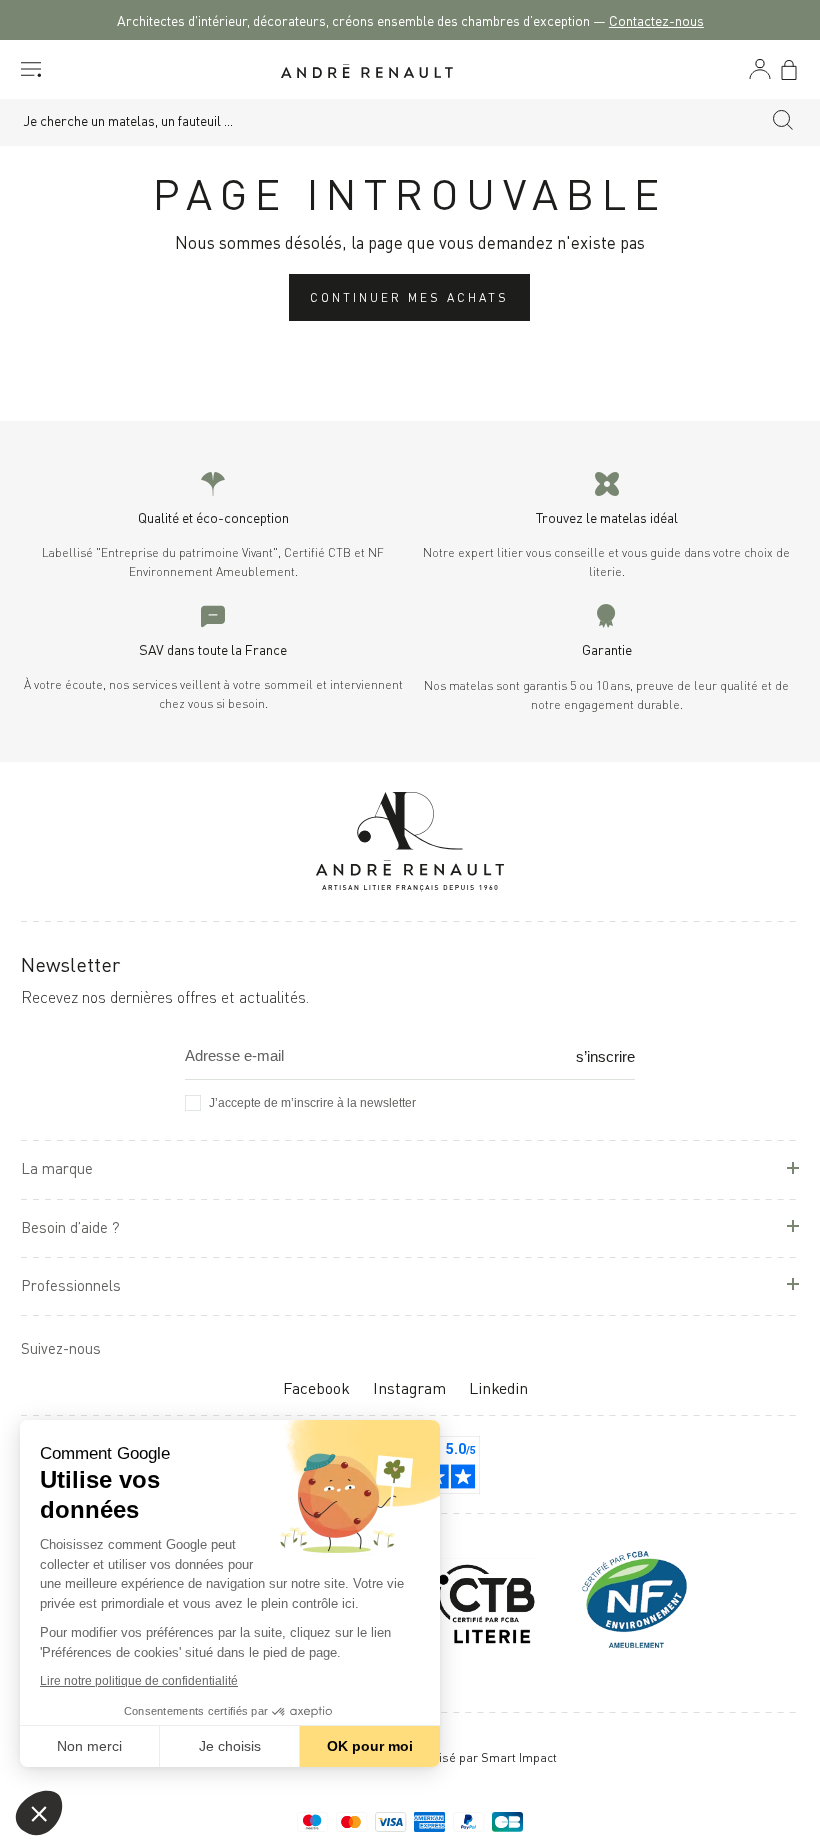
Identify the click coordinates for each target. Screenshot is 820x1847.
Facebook (316, 1387)
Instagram (409, 1387)
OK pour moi (370, 1746)
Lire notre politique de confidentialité (139, 1681)
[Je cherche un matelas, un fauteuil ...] (783, 123)
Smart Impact (519, 1756)
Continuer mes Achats (409, 296)
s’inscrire (605, 1056)
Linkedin (498, 1387)
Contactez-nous (656, 19)
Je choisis (230, 1746)
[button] (39, 1813)
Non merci (89, 1746)
